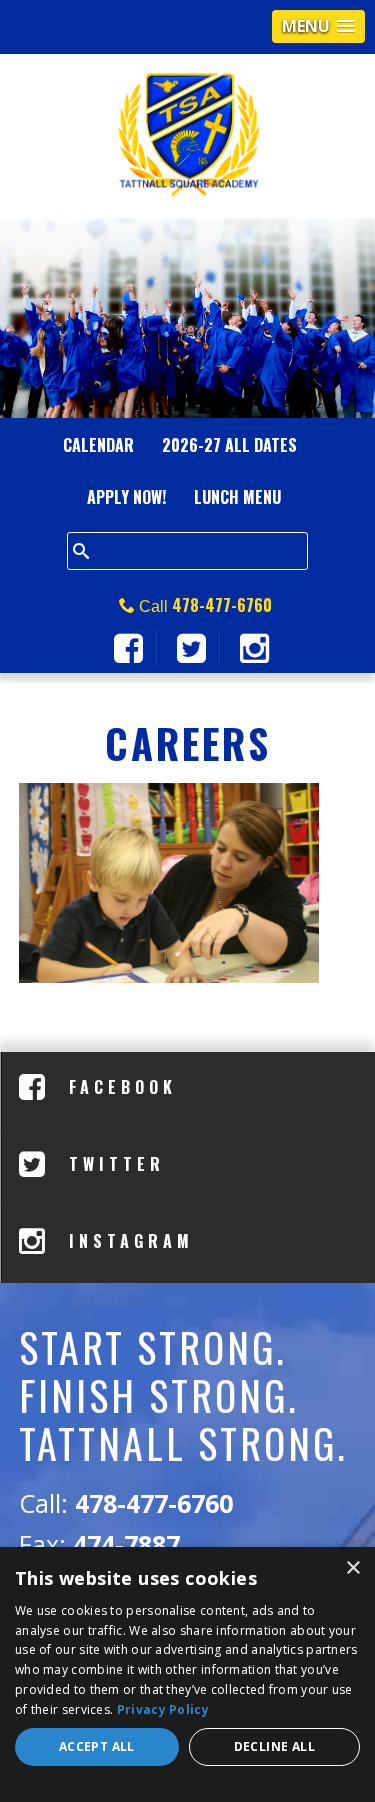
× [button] (352, 1568)
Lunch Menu (237, 497)
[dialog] (187, 1674)
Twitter (112, 1164)
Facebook (118, 1087)
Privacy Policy (163, 1709)
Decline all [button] (274, 1746)
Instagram (127, 1241)
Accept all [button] (97, 1746)
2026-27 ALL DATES (229, 445)
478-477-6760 (222, 605)
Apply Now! (126, 497)
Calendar (98, 445)
